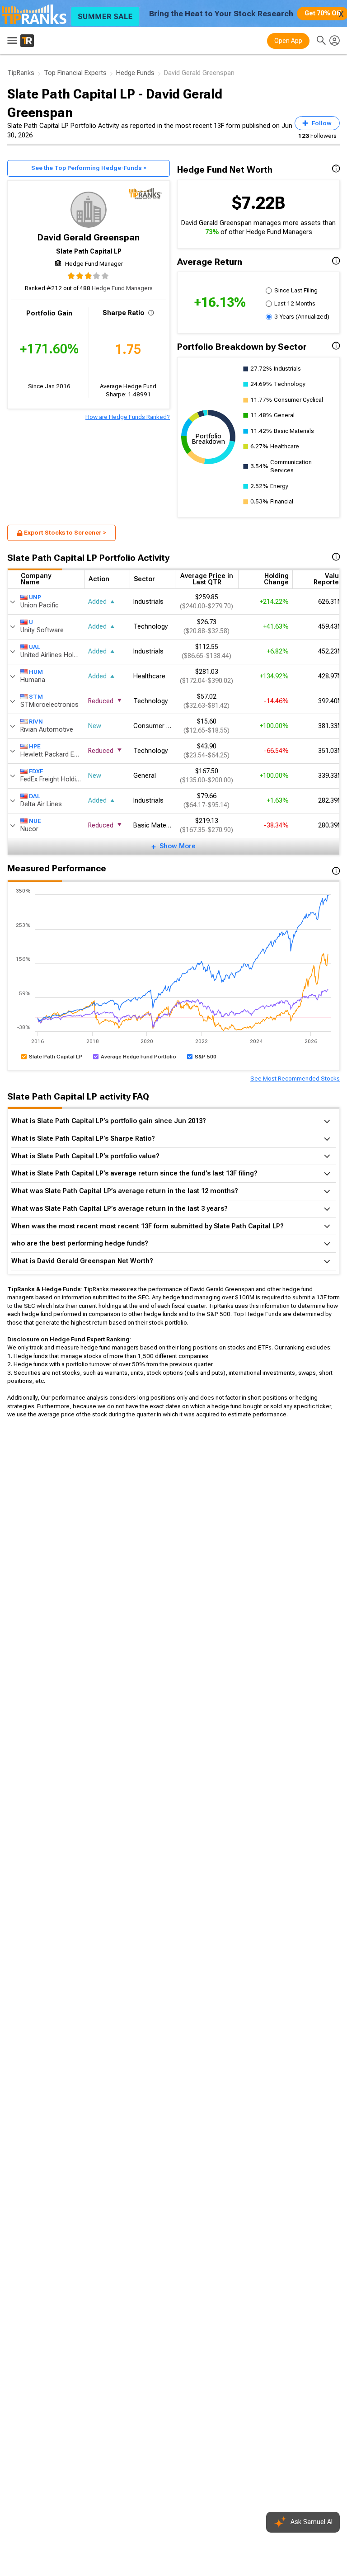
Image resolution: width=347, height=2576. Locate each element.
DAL (35, 796)
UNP (35, 597)
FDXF (36, 771)
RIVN (36, 722)
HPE (35, 746)
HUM (36, 672)
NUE (35, 821)
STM (36, 697)
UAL (35, 647)
